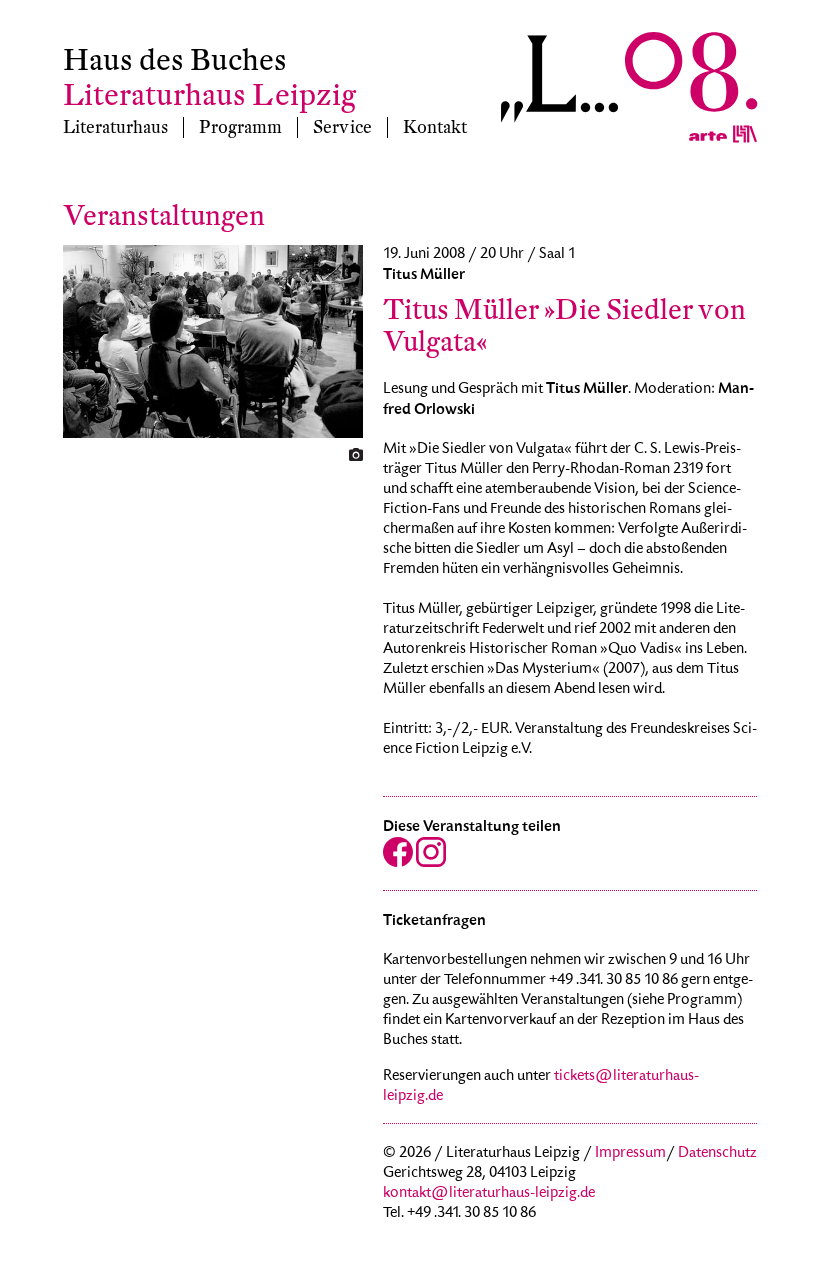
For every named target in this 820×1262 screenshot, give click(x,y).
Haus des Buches (175, 60)
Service (342, 127)
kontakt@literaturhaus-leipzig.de (489, 1194)
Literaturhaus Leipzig (209, 95)
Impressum (630, 1154)
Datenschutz (717, 1154)
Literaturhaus (115, 127)
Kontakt (435, 127)
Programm (240, 127)
